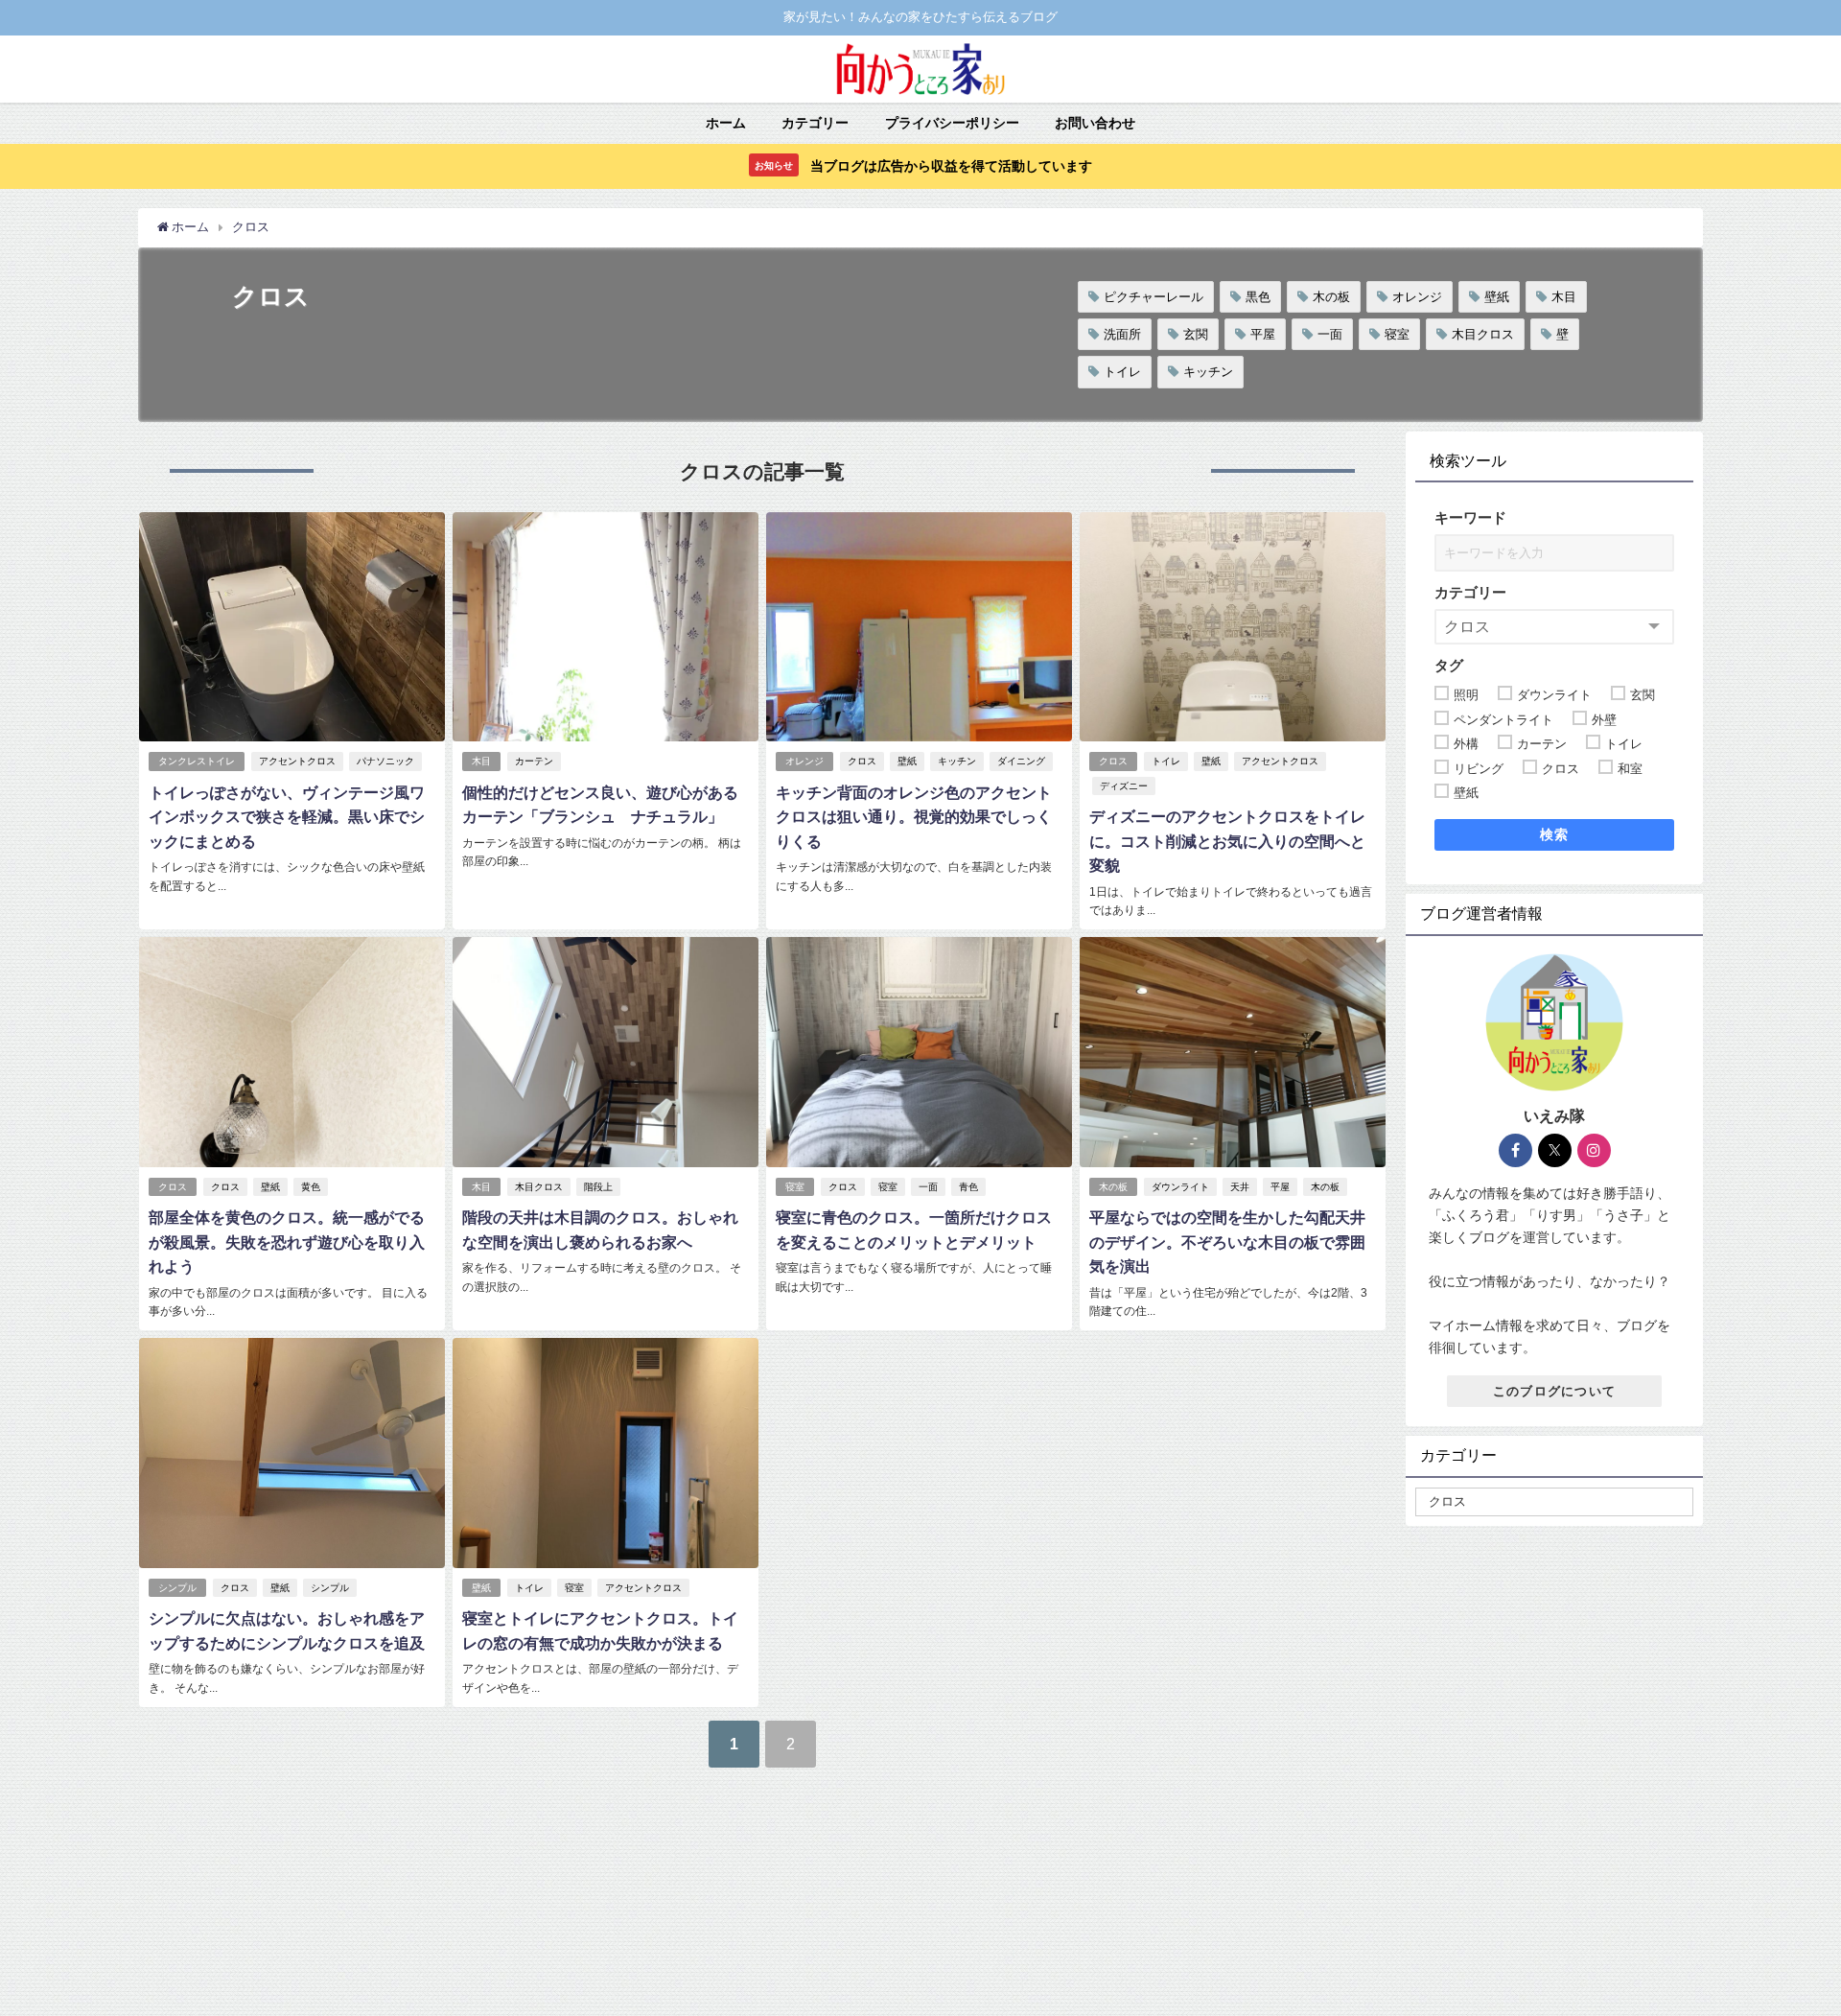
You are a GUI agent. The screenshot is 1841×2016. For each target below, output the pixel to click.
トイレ (1122, 372)
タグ (1449, 665)
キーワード (1470, 517)
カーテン (534, 761)
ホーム (726, 123)
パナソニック (385, 761)
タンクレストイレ (197, 761)
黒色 (1258, 297)
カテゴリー (815, 123)
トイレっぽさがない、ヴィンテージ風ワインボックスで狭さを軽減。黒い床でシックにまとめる (287, 817)
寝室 (1397, 334)
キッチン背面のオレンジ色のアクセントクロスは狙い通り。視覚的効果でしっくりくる (914, 817)
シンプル (177, 1588)
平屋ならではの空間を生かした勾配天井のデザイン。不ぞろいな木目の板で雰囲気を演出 (1227, 1242)
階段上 (598, 1187)
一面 (1330, 334)
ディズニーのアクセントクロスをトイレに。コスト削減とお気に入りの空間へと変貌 (1227, 841)
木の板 (1331, 297)
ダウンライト (1180, 1187)
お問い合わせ (1095, 123)
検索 (1555, 834)
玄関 (1196, 334)
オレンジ (1417, 297)
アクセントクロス (297, 761)
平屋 (1263, 334)
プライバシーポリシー (952, 123)
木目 (1564, 297)
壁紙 (1497, 297)
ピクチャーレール (1154, 297)
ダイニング (1021, 761)
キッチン (1208, 372)
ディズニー (1124, 786)
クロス (862, 761)
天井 (1240, 1187)
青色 (968, 1187)
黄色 (311, 1187)
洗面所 (1122, 334)
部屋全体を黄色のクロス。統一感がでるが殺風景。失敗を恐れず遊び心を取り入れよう (287, 1242)
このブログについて (1555, 1391)
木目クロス (1483, 334)
